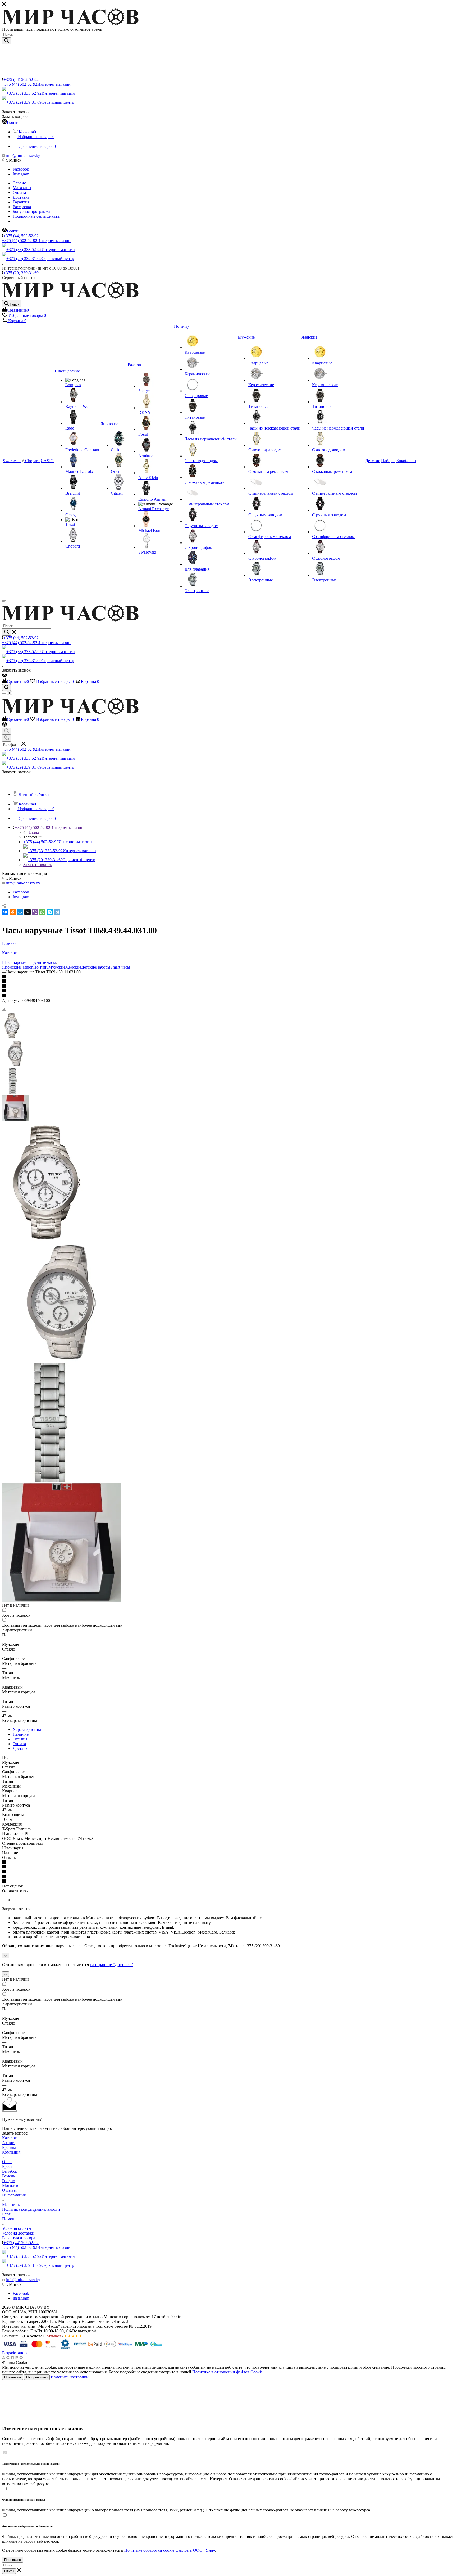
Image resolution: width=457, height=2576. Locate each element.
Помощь (10, 2219)
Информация (14, 2195)
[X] (28, 912)
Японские (11, 967)
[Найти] (6, 41)
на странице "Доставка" (112, 1965)
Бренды (9, 2147)
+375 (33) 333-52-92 (41, 93)
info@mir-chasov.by (23, 155)
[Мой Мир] (20, 912)
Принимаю (13, 2377)
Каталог (9, 2138)
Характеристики (28, 1729)
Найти (9, 2571)
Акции (8, 2143)
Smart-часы (120, 967)
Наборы (103, 967)
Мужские (57, 967)
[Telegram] (57, 912)
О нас (7, 2162)
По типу (41, 967)
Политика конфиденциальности (31, 2209)
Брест (7, 2166)
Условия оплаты (17, 2228)
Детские (89, 967)
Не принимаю (37, 2377)
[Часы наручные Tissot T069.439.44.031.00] (45, 1240)
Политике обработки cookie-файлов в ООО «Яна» (170, 2550)
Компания (11, 2152)
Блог (6, 2214)
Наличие (21, 1734)
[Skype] (50, 912)
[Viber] (35, 912)
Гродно (9, 2181)
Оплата (19, 1744)
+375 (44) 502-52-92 (21, 79)
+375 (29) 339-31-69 (40, 102)
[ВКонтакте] (5, 912)
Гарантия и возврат (20, 2238)
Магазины (11, 2205)
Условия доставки (18, 2233)
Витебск (10, 2171)
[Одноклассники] (13, 912)
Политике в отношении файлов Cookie (227, 2372)
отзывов (54, 2336)
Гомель (8, 2176)
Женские (73, 967)
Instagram (21, 174)
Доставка (21, 1749)
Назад (34, 832)
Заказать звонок (38, 865)
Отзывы (20, 1739)
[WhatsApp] (42, 912)
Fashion (27, 967)
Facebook (21, 169)
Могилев (10, 2185)
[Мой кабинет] (4, 676)
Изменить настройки (70, 2377)
